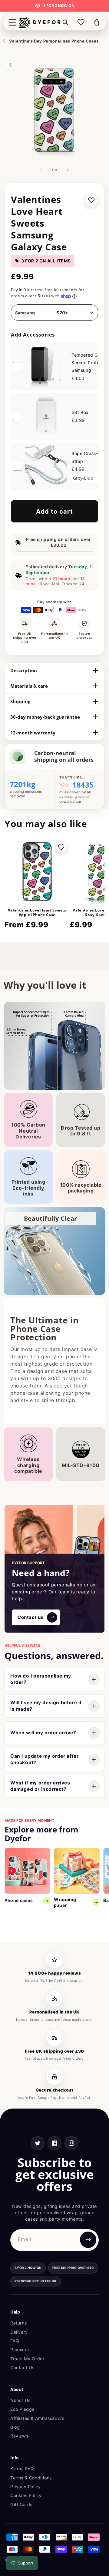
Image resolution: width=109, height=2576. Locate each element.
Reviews (19, 2436)
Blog (15, 2427)
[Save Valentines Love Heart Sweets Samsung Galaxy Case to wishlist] (91, 200)
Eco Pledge (22, 2409)
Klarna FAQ (22, 2469)
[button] (12, 22)
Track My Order (27, 2359)
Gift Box (80, 412)
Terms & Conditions (31, 2478)
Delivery (19, 2332)
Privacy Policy (25, 2487)
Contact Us (22, 2367)
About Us (20, 2400)
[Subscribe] (88, 2240)
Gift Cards (21, 2504)
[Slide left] (41, 170)
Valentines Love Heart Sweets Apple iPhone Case (37, 913)
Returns (18, 2323)
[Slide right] (68, 170)
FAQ (15, 2341)
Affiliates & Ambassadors (37, 2418)
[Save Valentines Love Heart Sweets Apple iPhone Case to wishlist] (61, 847)
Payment (20, 2350)
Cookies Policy (26, 2495)
